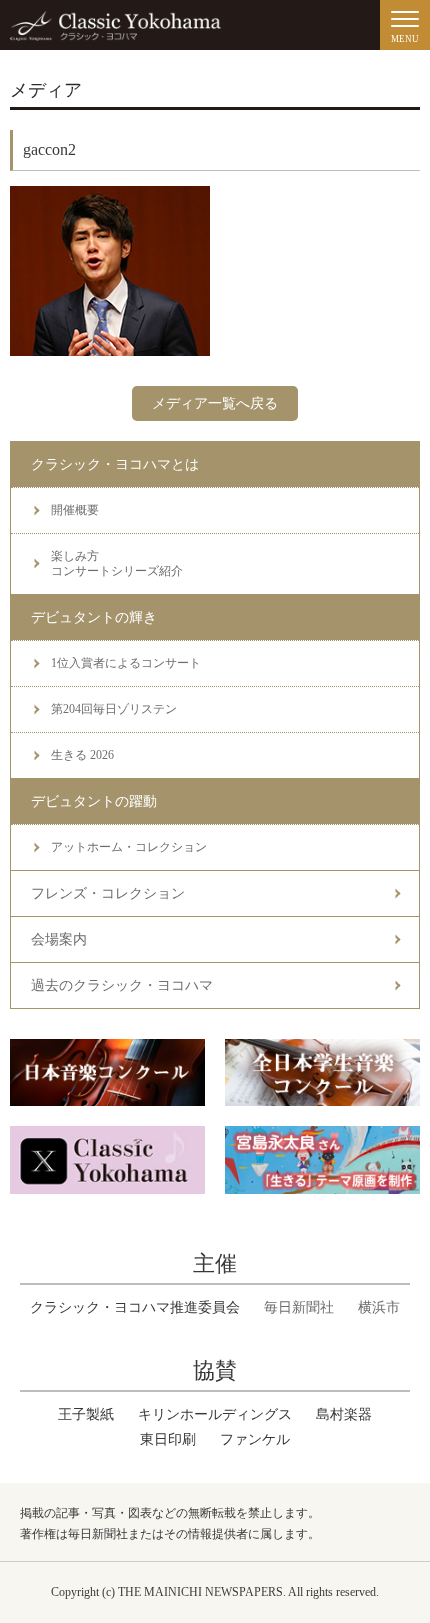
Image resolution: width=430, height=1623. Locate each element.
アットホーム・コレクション (129, 847)
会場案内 (59, 939)
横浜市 (379, 1307)
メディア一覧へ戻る (215, 403)
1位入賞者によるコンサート (126, 663)
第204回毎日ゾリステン (114, 709)
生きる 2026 (82, 755)
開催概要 (75, 510)
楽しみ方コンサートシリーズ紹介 (117, 563)
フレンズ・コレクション (108, 893)
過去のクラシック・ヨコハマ (122, 985)
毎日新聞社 (299, 1307)
